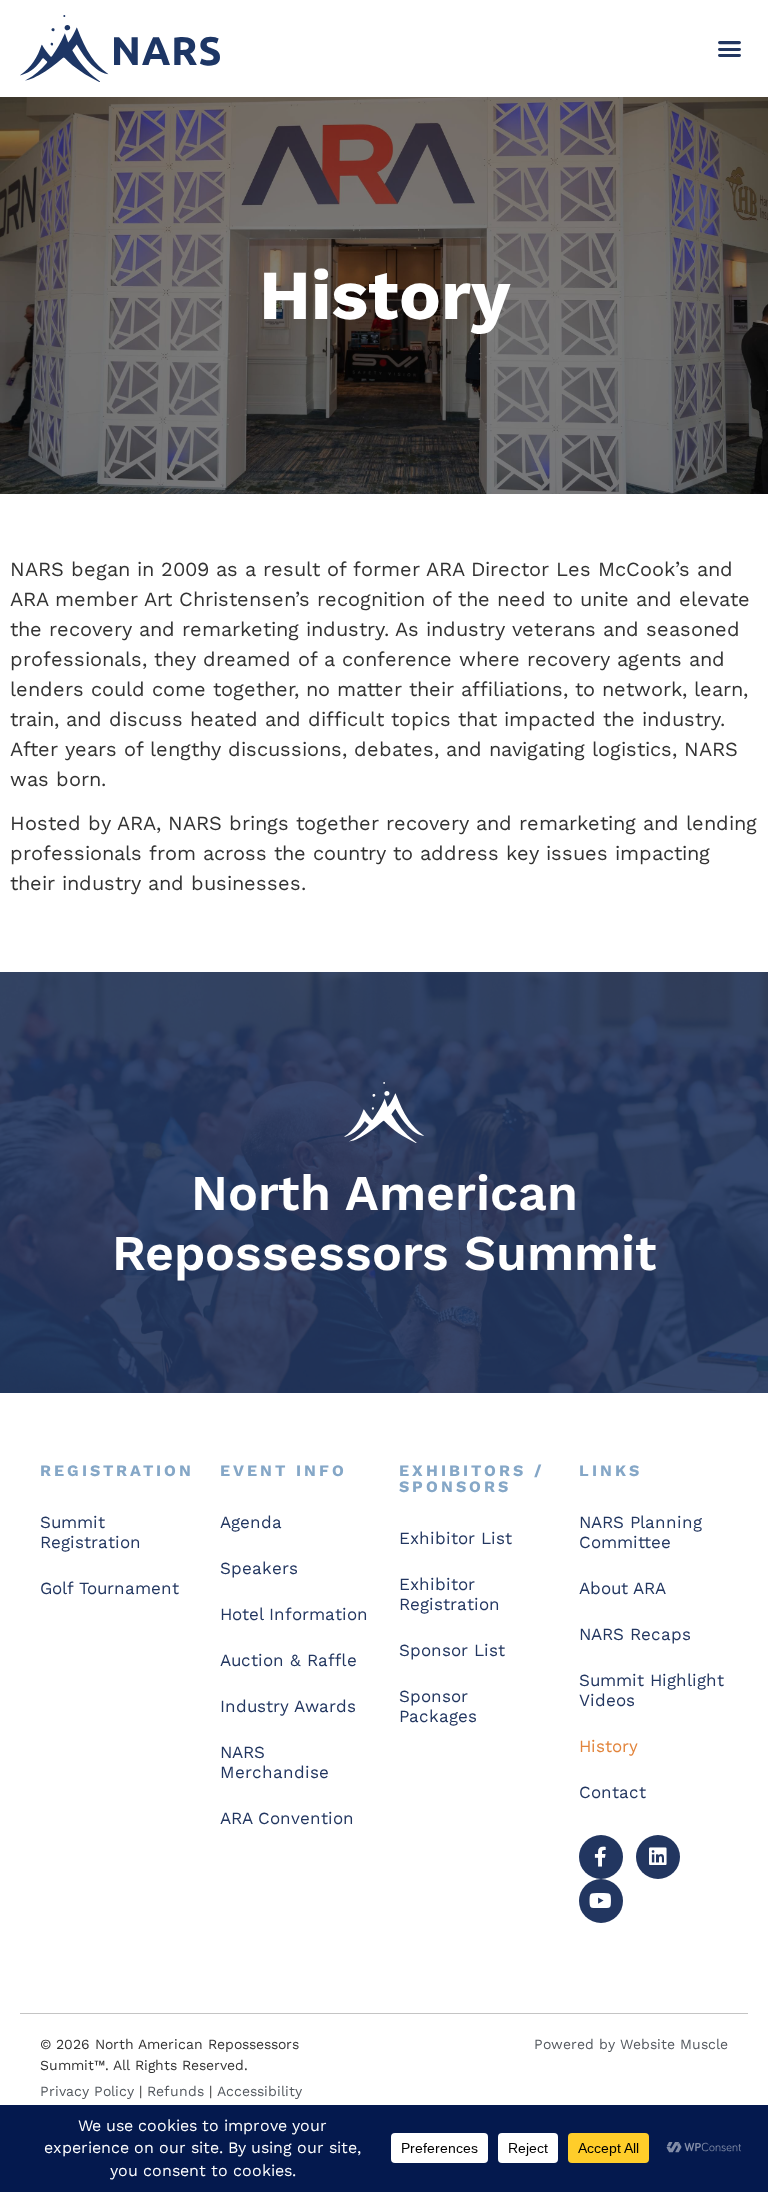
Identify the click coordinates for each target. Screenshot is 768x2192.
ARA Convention (287, 1818)
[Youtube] (601, 1901)
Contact (612, 1792)
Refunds (175, 2091)
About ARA (622, 1588)
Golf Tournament (109, 1588)
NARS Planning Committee (640, 1532)
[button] (729, 49)
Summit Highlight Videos (651, 1690)
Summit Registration (90, 1532)
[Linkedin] (658, 1857)
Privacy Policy (87, 2091)
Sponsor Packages (438, 1706)
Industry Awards (288, 1706)
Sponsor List (452, 1650)
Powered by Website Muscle (631, 2044)
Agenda (251, 1522)
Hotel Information (294, 1614)
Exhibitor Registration (449, 1594)
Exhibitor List (455, 1538)
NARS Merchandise (274, 1762)
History (608, 1746)
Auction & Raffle (288, 1660)
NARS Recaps (635, 1634)
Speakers (259, 1568)
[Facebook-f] (601, 1857)
